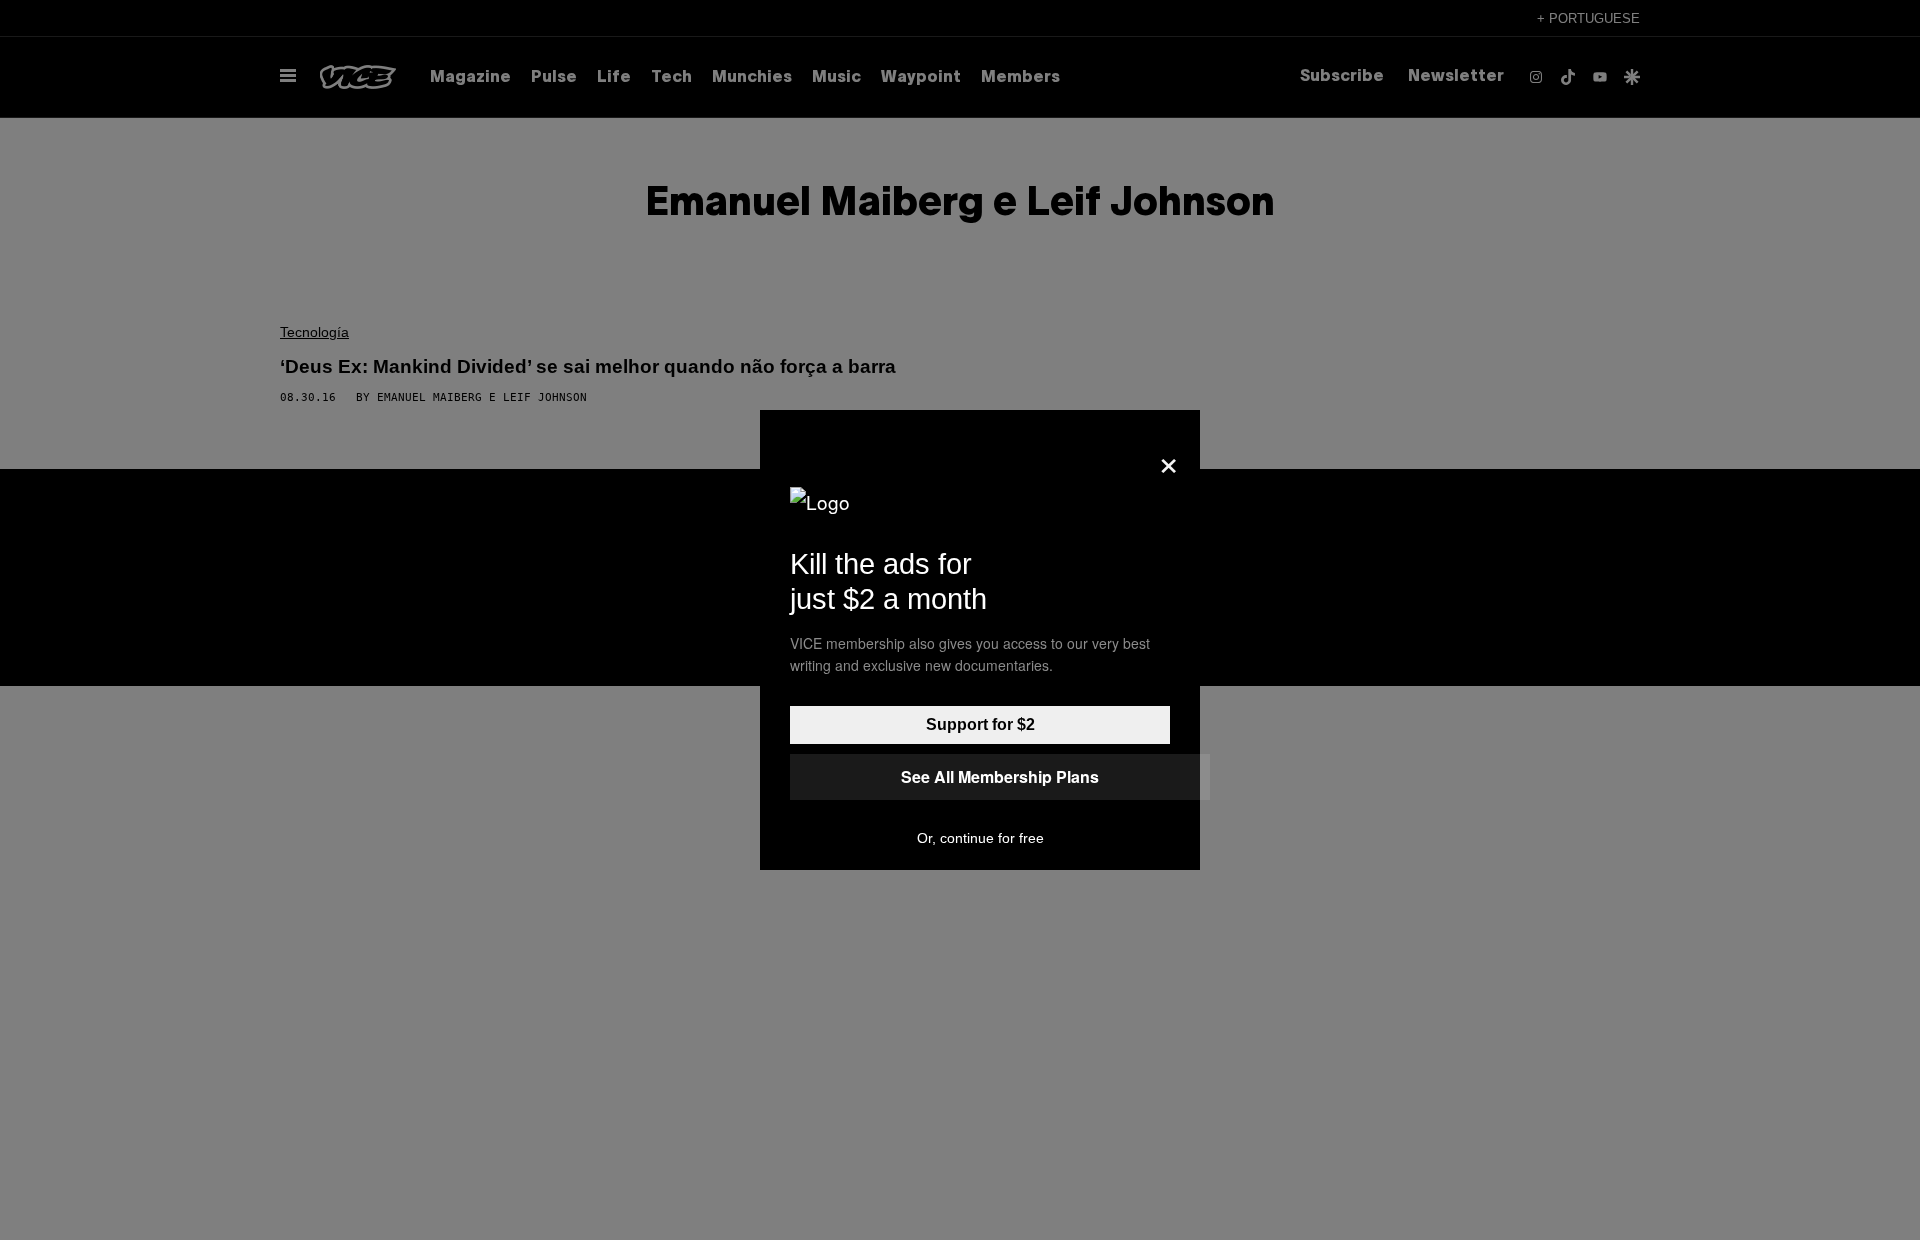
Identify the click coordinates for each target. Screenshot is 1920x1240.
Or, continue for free (980, 838)
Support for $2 (980, 724)
